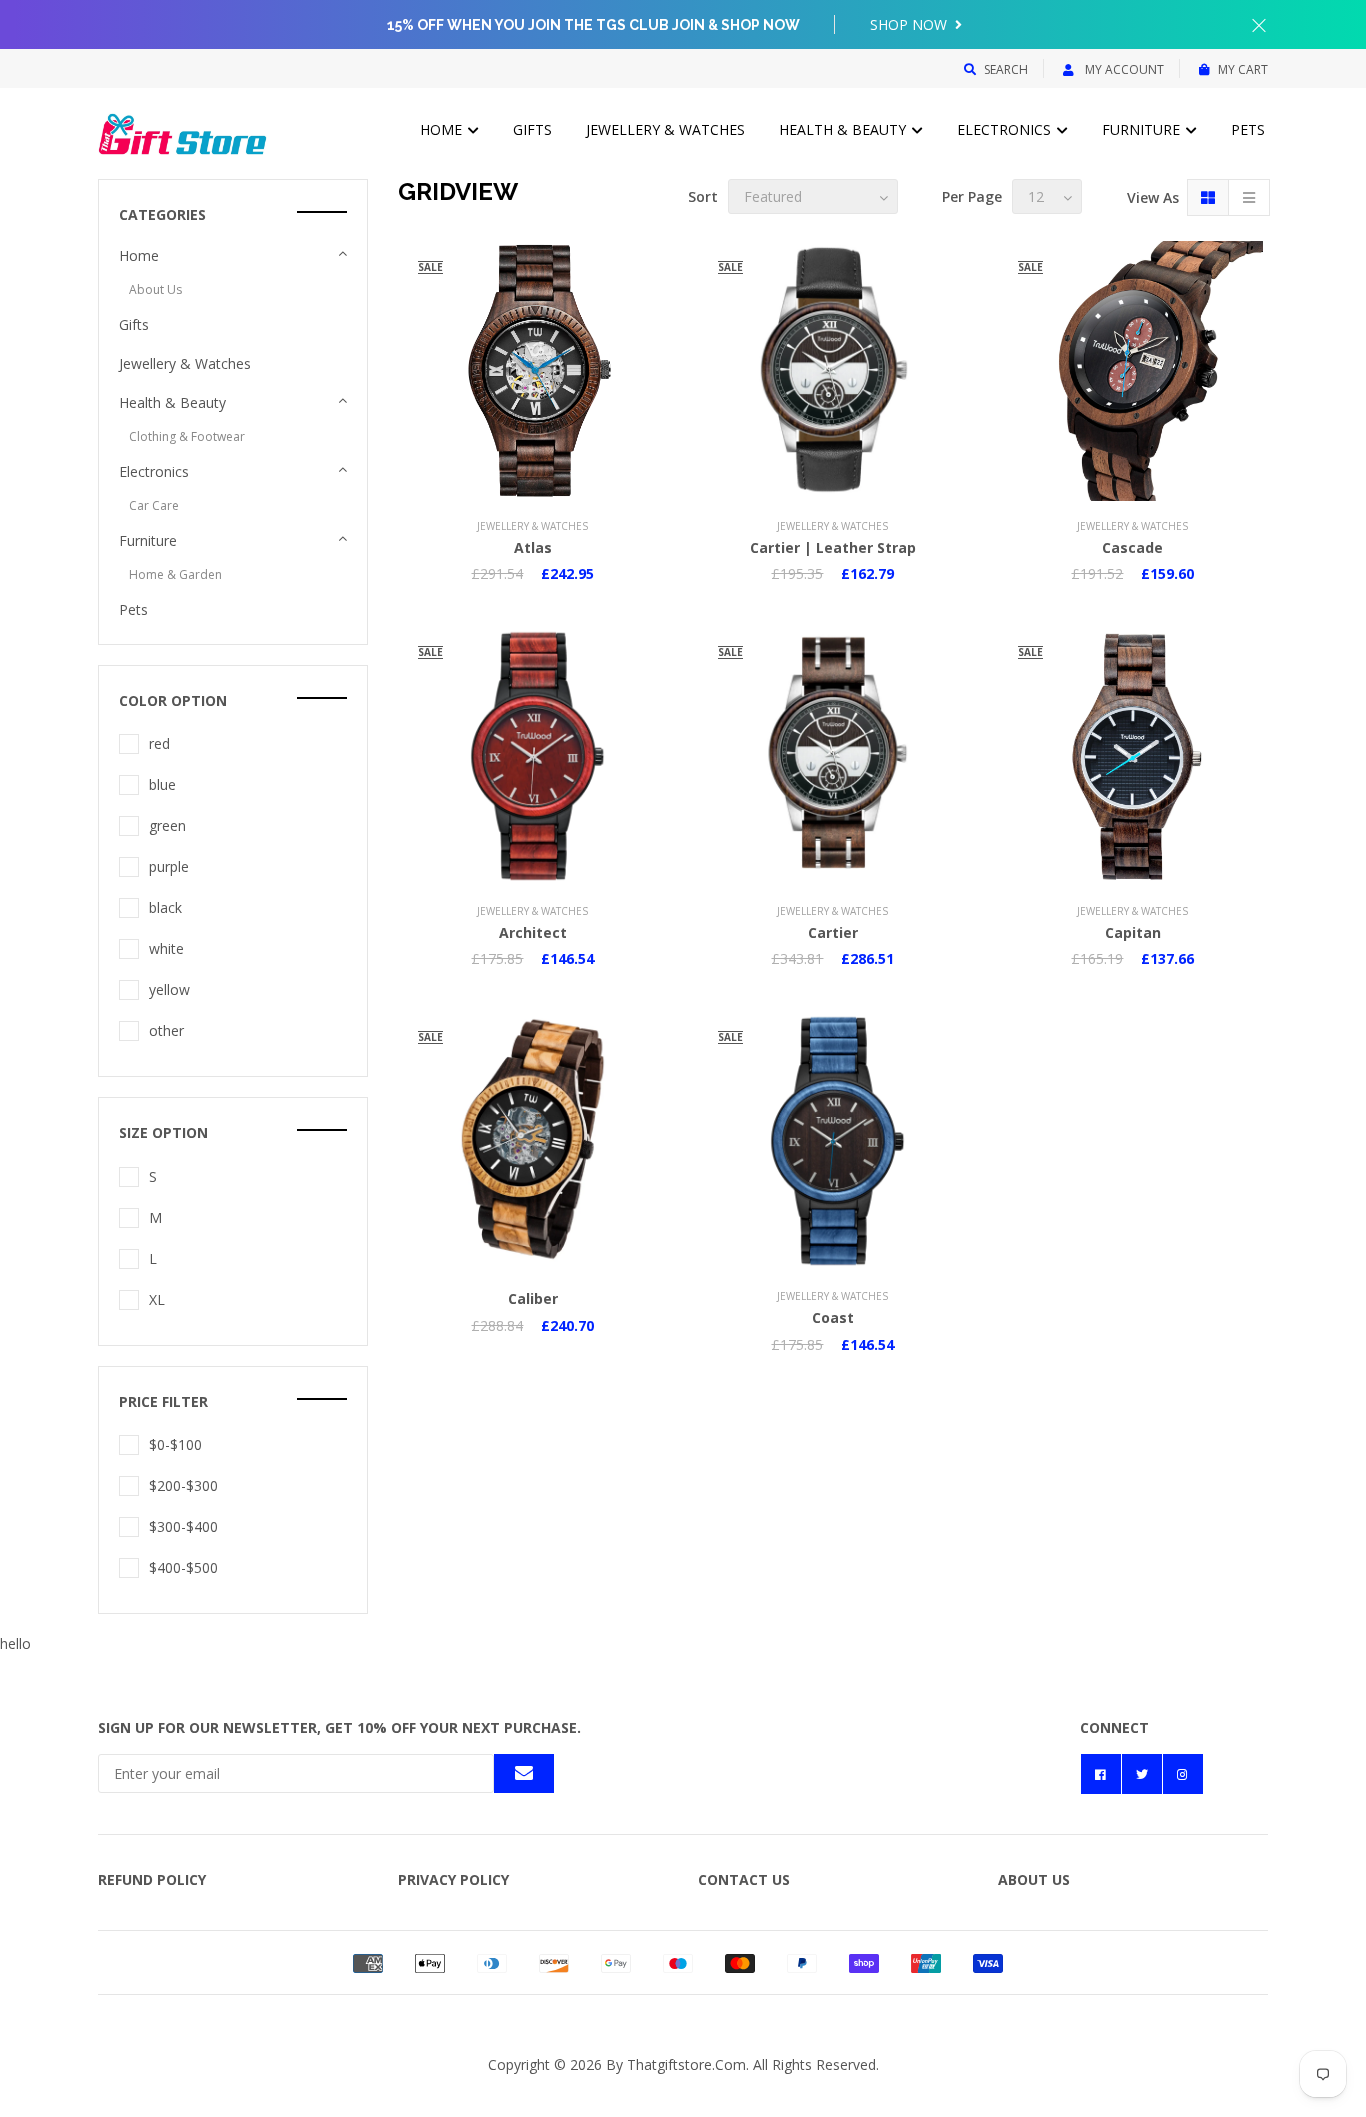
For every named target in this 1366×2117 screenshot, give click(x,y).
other (166, 1030)
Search (1006, 69)
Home (443, 129)
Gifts (532, 129)
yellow (169, 989)
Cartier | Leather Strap (833, 547)
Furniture (1143, 129)
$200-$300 (183, 1485)
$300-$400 (183, 1526)
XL (157, 1299)
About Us (155, 289)
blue (162, 784)
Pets (1248, 129)
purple (169, 866)
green (167, 825)
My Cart (1243, 69)
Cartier (833, 932)
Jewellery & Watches (665, 129)
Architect (533, 932)
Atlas (533, 547)
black (165, 907)
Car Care (154, 505)
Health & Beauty (844, 129)
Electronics (1006, 129)
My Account (1123, 69)
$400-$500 (183, 1567)
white (166, 948)
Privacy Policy (453, 1879)
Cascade (1132, 547)
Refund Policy (152, 1879)
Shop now (910, 24)
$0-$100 (175, 1444)
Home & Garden (175, 574)
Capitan (1133, 932)
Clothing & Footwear (187, 436)
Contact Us (744, 1879)
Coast (833, 1317)
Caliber (533, 1298)
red (159, 743)
